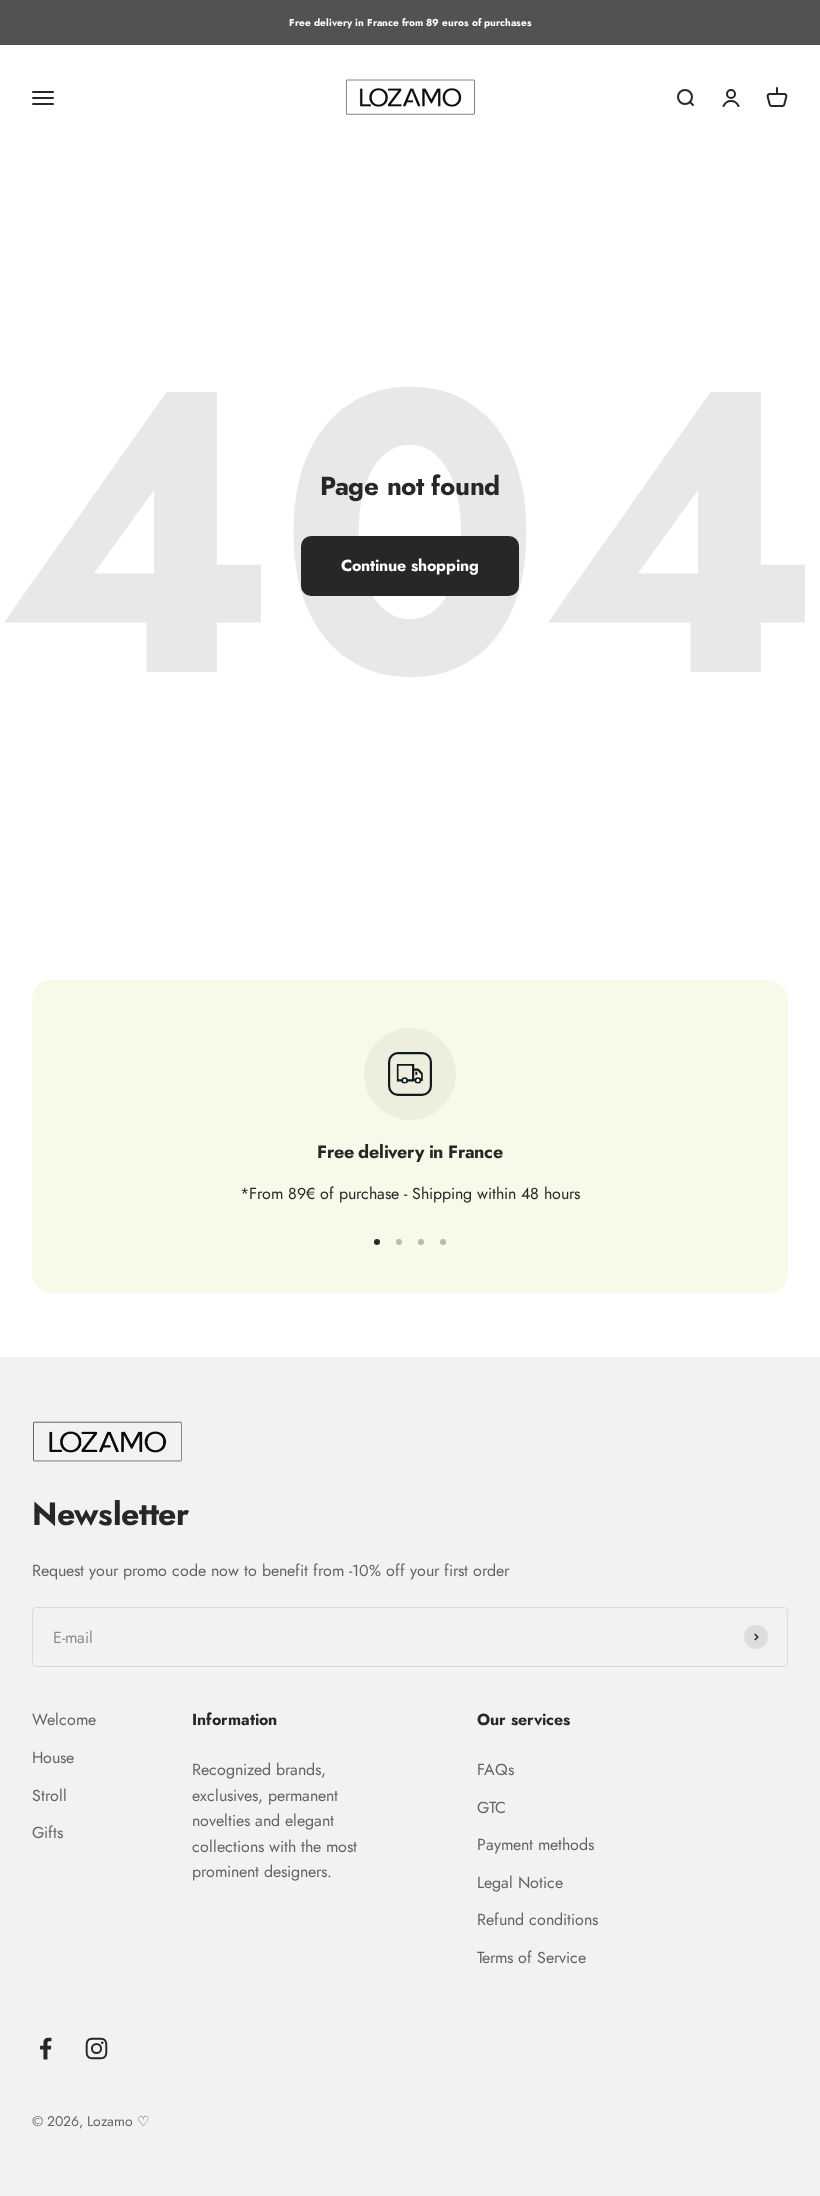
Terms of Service (531, 1957)
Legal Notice (520, 1882)
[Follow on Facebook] (45, 2048)
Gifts (47, 1832)
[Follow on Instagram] (96, 2048)
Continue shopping (410, 565)
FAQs (495, 1769)
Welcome (64, 1719)
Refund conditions (537, 1919)
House (53, 1757)
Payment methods (535, 1844)
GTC (491, 1807)
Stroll (49, 1795)
